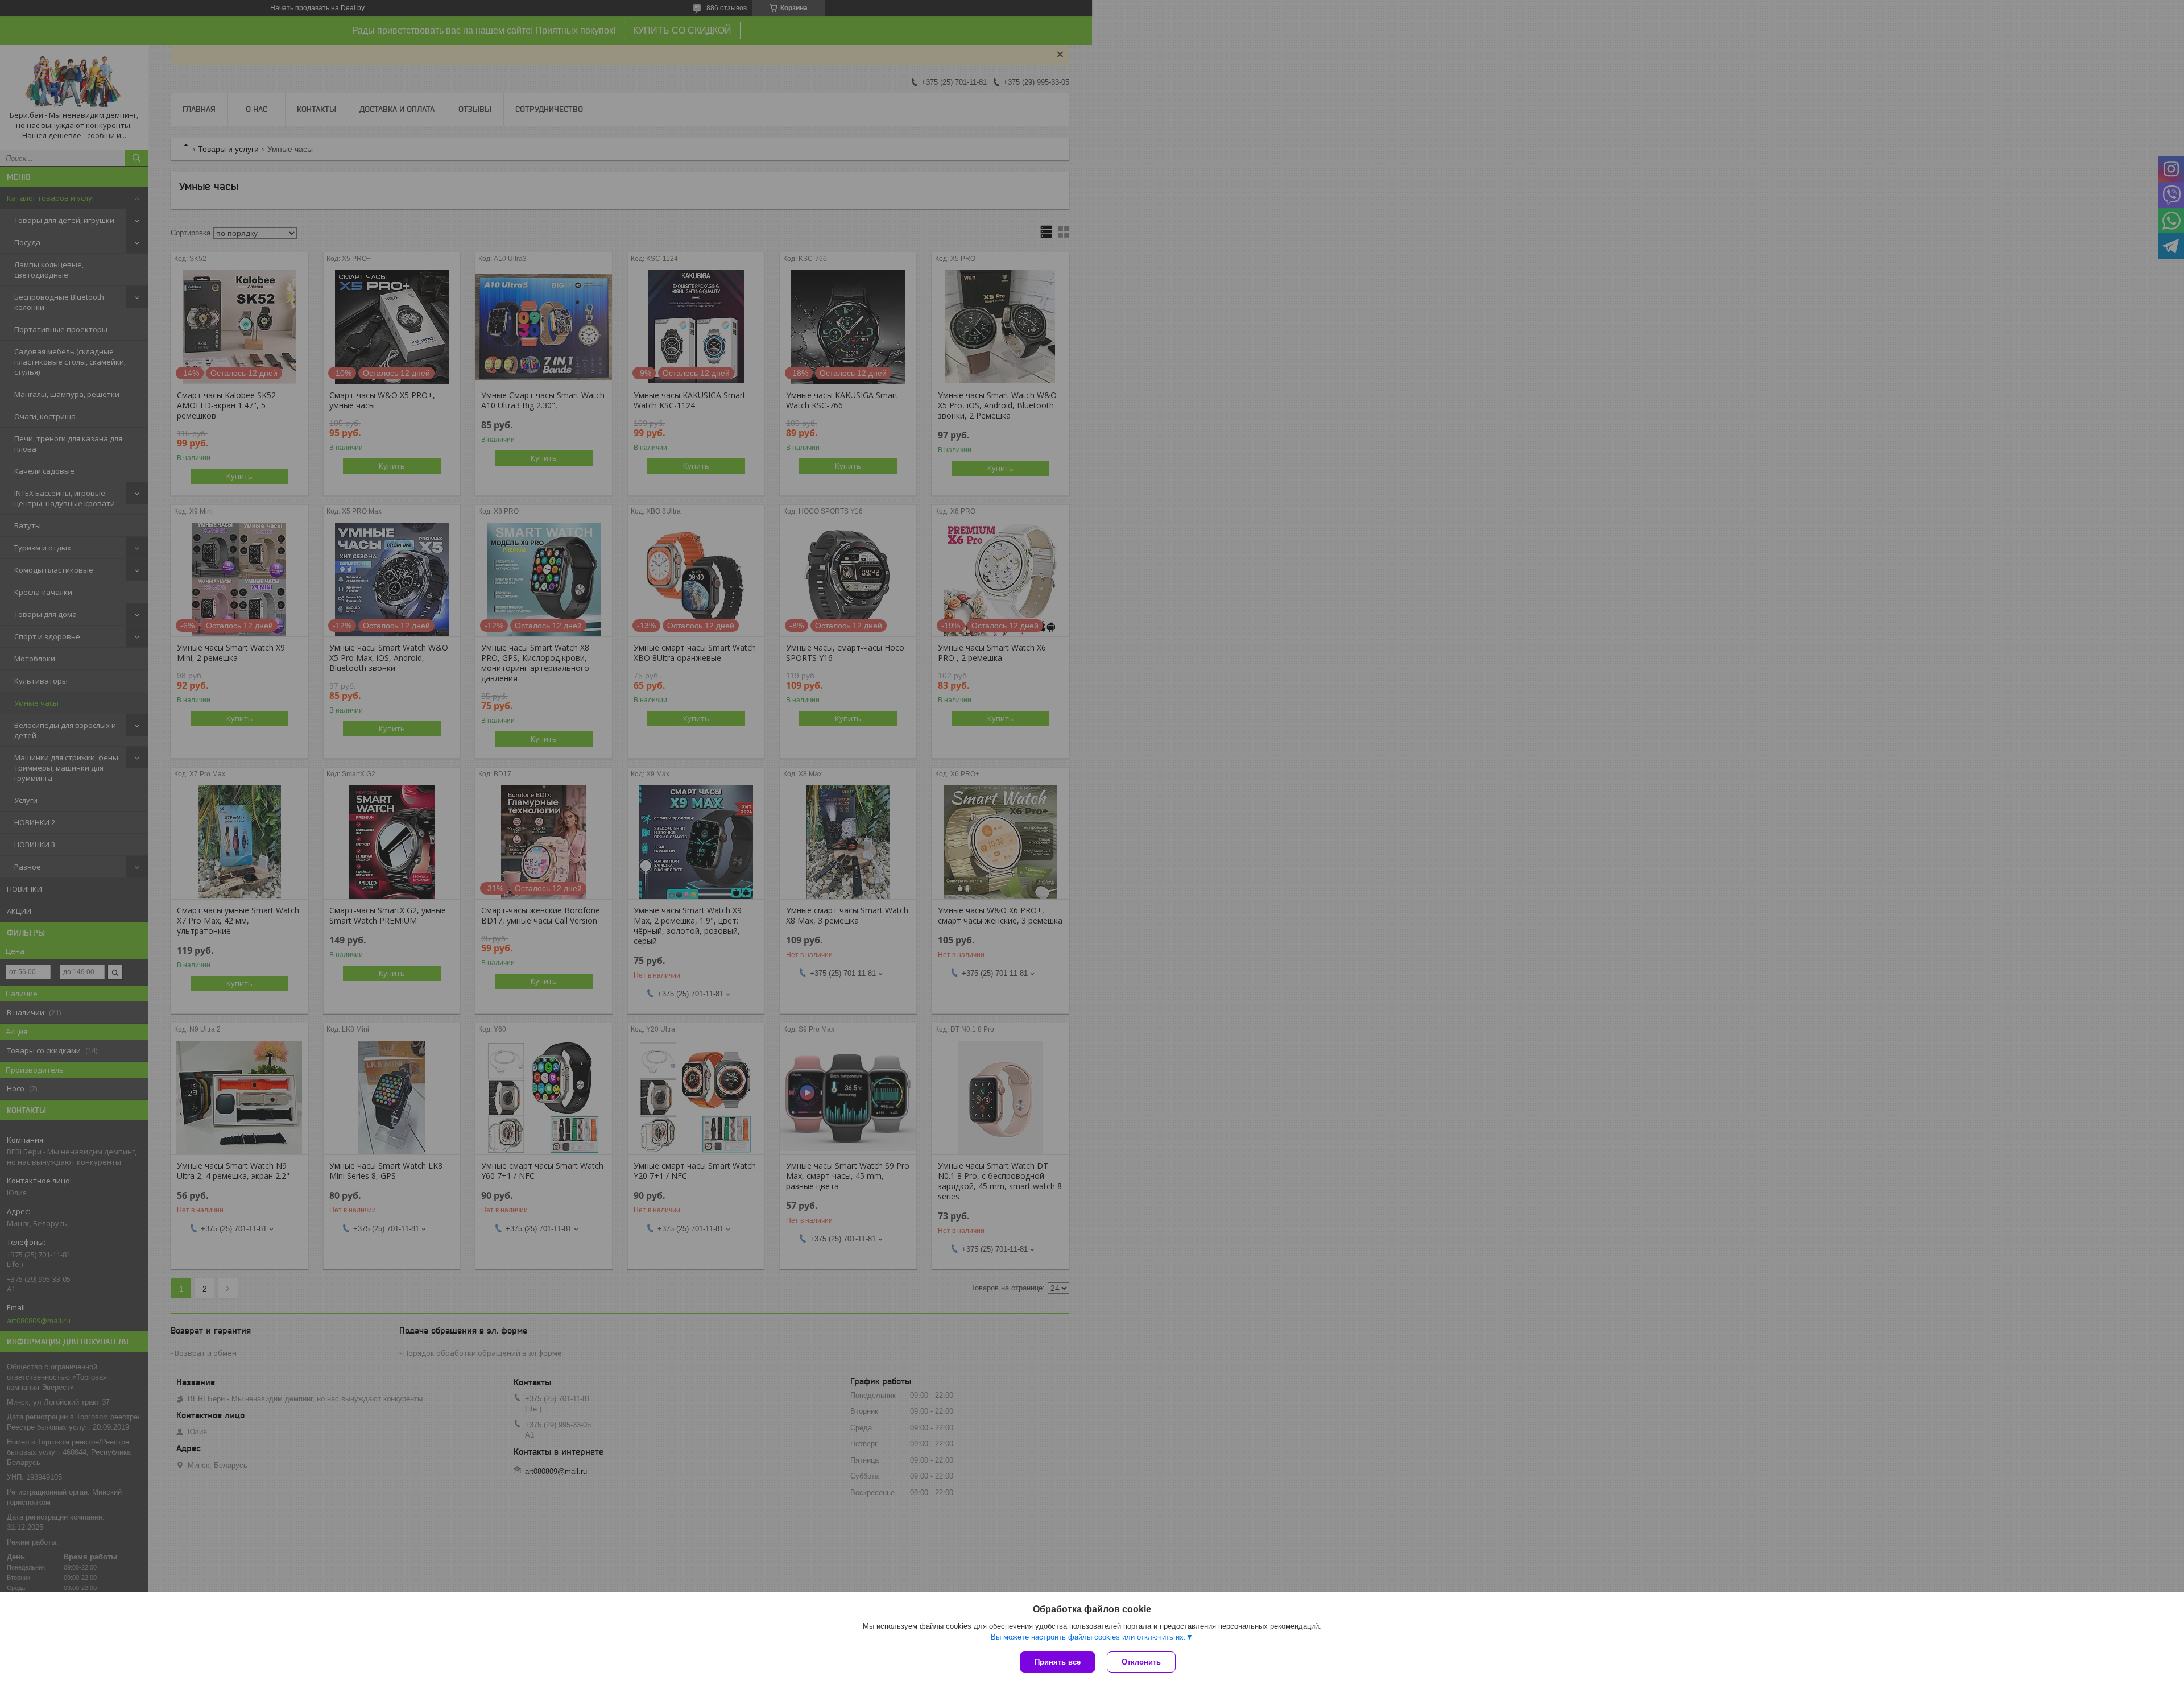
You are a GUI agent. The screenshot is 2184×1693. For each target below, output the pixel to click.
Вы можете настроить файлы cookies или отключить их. (1088, 1637)
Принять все (1058, 1662)
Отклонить (1141, 1662)
